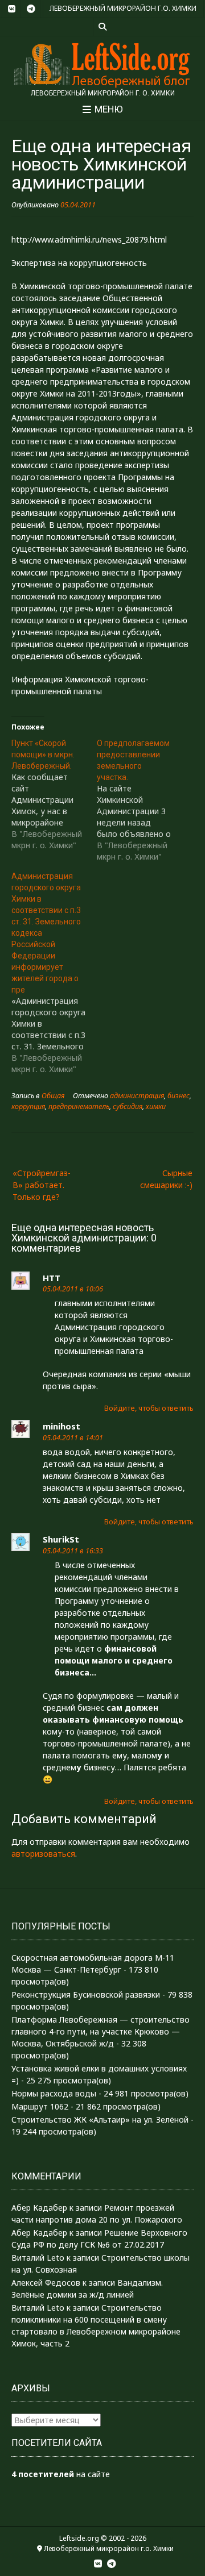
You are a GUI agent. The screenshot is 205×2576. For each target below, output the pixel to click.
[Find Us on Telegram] (31, 9)
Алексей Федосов (46, 2283)
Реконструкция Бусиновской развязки (86, 1994)
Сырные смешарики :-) (166, 1179)
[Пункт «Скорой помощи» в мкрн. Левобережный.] (54, 794)
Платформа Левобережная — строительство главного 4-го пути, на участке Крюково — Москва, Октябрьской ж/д (101, 2031)
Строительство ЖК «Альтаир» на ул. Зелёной (100, 2119)
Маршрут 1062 (40, 2106)
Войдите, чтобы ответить (149, 1408)
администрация (137, 1096)
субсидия (128, 1106)
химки (156, 1106)
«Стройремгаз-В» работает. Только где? (42, 1185)
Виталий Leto (38, 2258)
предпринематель (79, 1106)
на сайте (61, 2474)
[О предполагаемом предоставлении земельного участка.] (140, 800)
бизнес (179, 1096)
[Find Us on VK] (11, 9)
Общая (53, 1096)
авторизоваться (43, 1854)
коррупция (28, 1106)
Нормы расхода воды (54, 2093)
